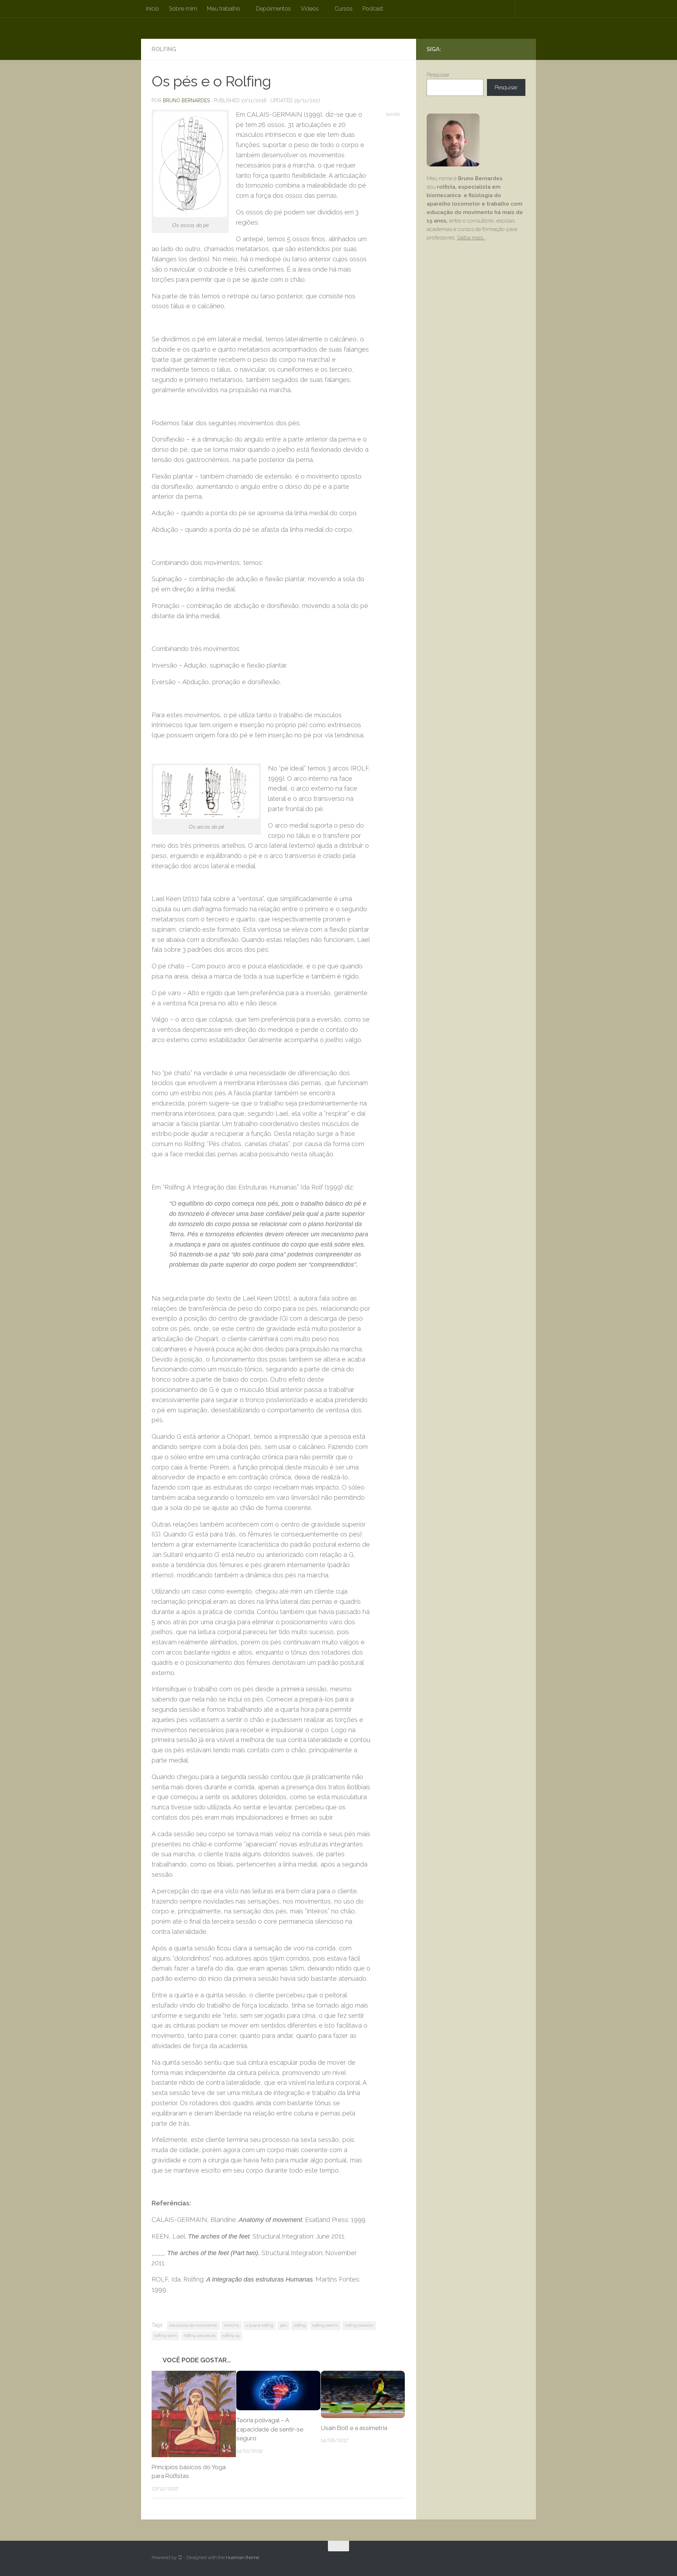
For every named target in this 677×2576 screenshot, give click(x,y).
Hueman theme (242, 2557)
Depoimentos (273, 9)
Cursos (344, 9)
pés (283, 2325)
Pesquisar (438, 75)
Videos (310, 9)
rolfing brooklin (359, 2325)
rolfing (300, 2325)
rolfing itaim (166, 2336)
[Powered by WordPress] (180, 2557)
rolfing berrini (325, 2325)
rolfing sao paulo (200, 2336)
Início (153, 9)
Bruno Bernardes (186, 101)
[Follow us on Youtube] (521, 49)
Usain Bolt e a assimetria (354, 2428)
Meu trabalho (224, 9)
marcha (231, 2325)
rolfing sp (231, 2336)
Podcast (373, 9)
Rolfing (164, 49)
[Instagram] (510, 49)
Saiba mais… (471, 238)
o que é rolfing (260, 2325)
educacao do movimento (193, 2325)
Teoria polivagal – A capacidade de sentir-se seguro (270, 2429)
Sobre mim (183, 9)
